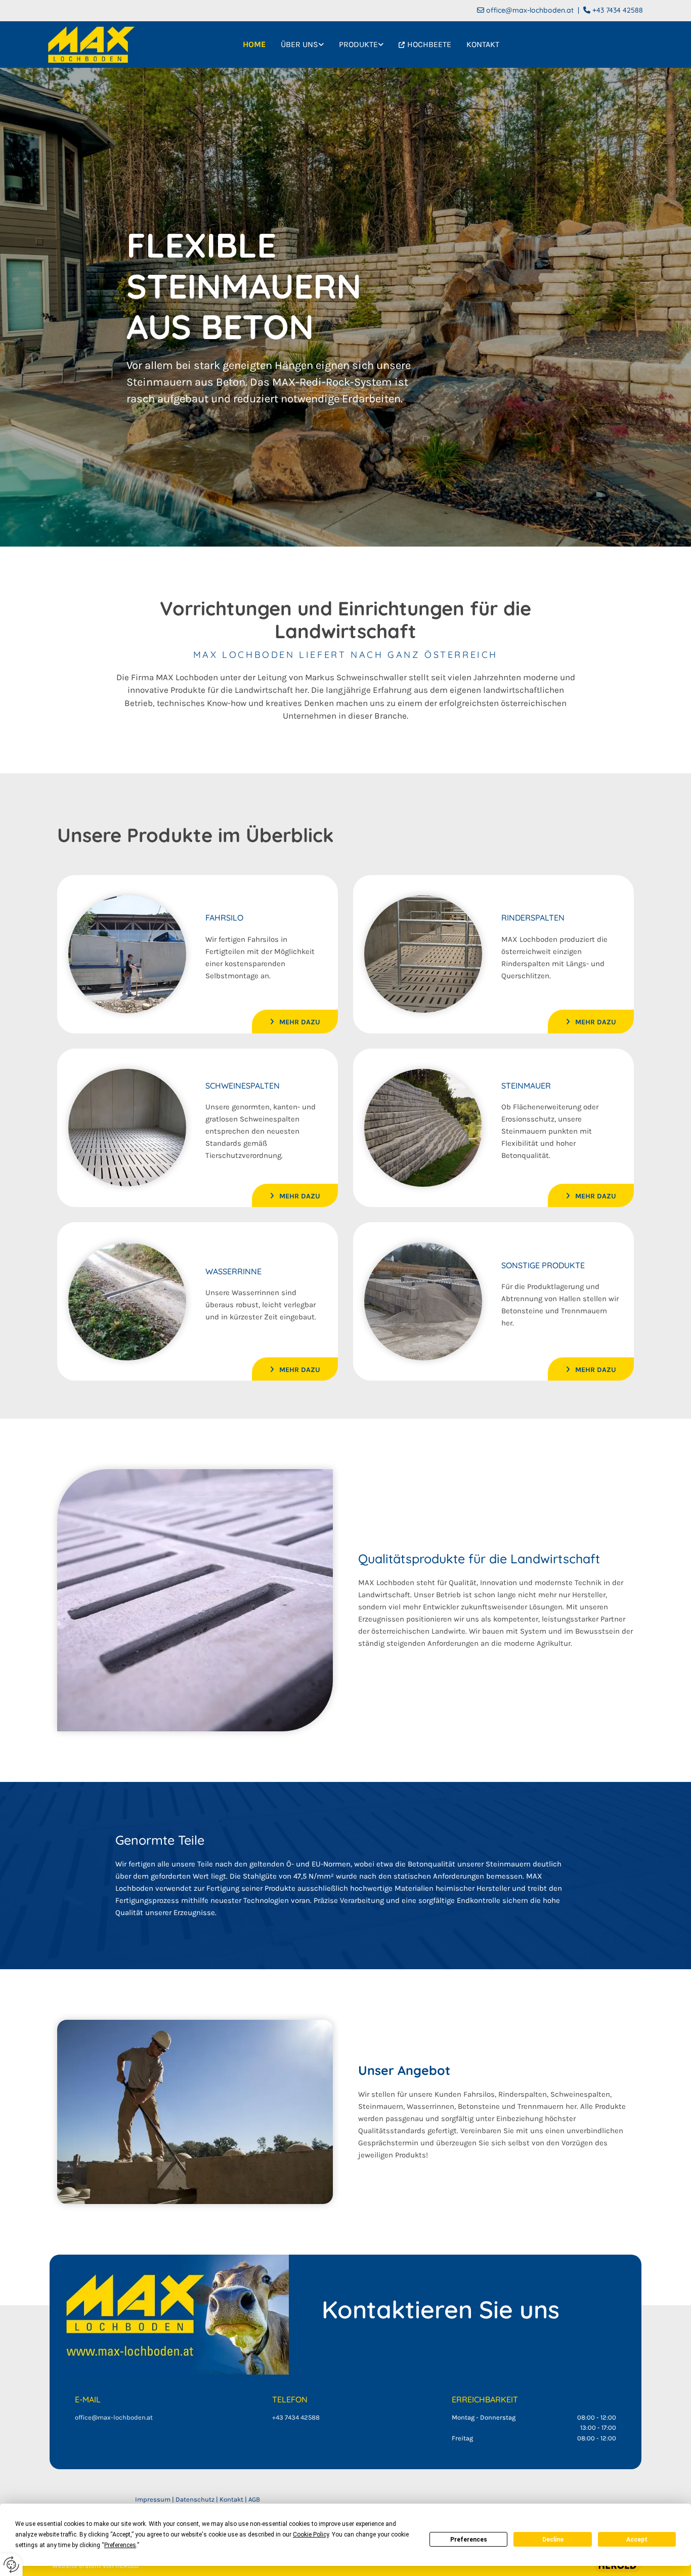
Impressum (153, 2499)
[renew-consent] (11, 2565)
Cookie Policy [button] (311, 2535)
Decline (553, 2540)
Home (254, 44)
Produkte (358, 44)
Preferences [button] (120, 2545)
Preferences (469, 2540)
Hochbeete (429, 44)
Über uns (299, 44)
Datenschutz (195, 2499)
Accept (637, 2540)
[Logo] (91, 45)
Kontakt (483, 44)
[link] (302, 45)
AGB (254, 2499)
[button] (295, 1021)
